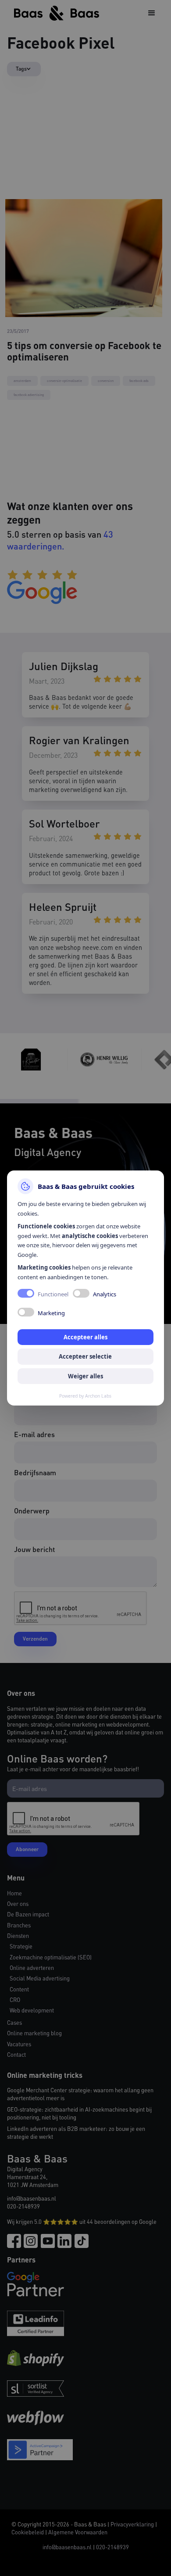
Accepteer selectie (85, 1356)
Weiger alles (85, 1376)
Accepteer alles (85, 1337)
